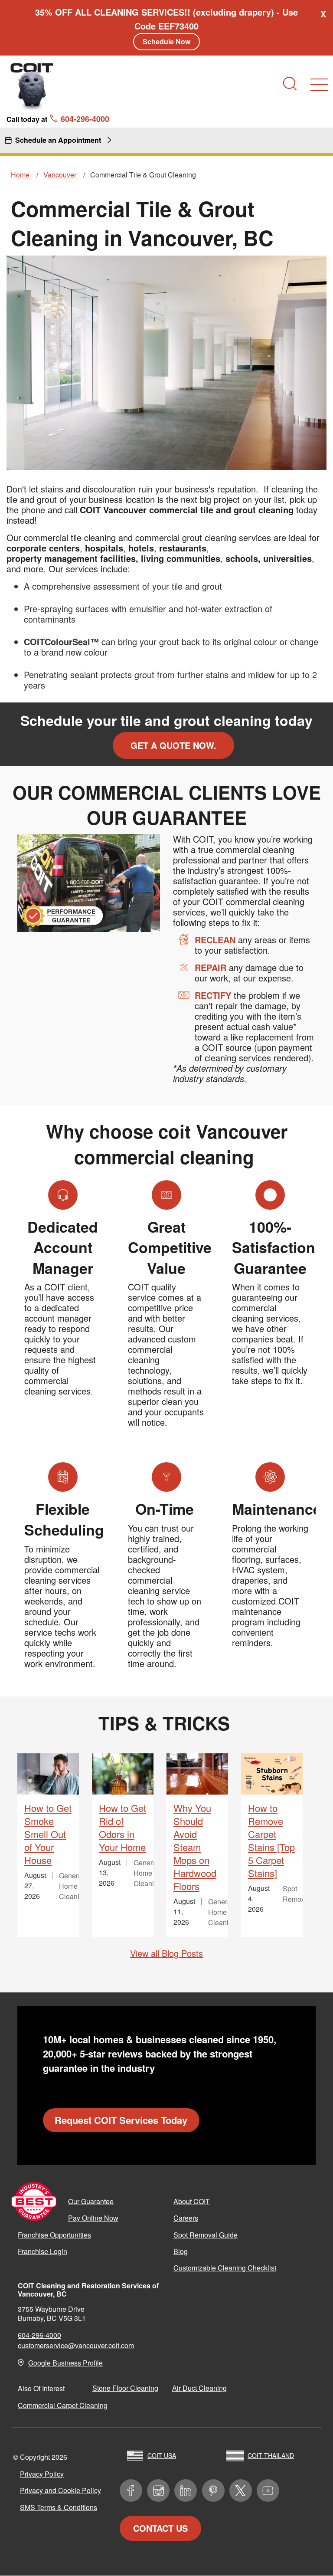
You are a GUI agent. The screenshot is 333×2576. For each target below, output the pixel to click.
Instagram (158, 2491)
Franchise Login (42, 2251)
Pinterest (213, 2491)
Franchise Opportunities (54, 2235)
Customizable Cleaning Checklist (225, 2268)
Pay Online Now (93, 2218)
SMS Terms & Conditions (59, 2507)
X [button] (323, 14)
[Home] (32, 86)
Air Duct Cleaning (199, 2388)
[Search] (290, 84)
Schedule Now (166, 41)
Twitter (241, 2491)
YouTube (268, 2491)
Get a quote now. (173, 745)
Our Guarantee (91, 2201)
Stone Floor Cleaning (125, 2388)
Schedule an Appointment (58, 140)
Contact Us (160, 2528)
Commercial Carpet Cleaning (63, 2405)
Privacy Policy (42, 2474)
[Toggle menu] (319, 85)
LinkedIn (186, 2491)
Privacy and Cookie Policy (60, 2490)
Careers (186, 2218)
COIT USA (162, 2455)
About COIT (192, 2201)
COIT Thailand (271, 2455)
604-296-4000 (39, 2335)
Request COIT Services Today (121, 2120)
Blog (181, 2251)
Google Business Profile (65, 2363)
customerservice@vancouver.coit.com (76, 2345)
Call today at (58, 118)
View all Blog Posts (166, 1953)
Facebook (131, 2491)
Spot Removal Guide (206, 2235)
